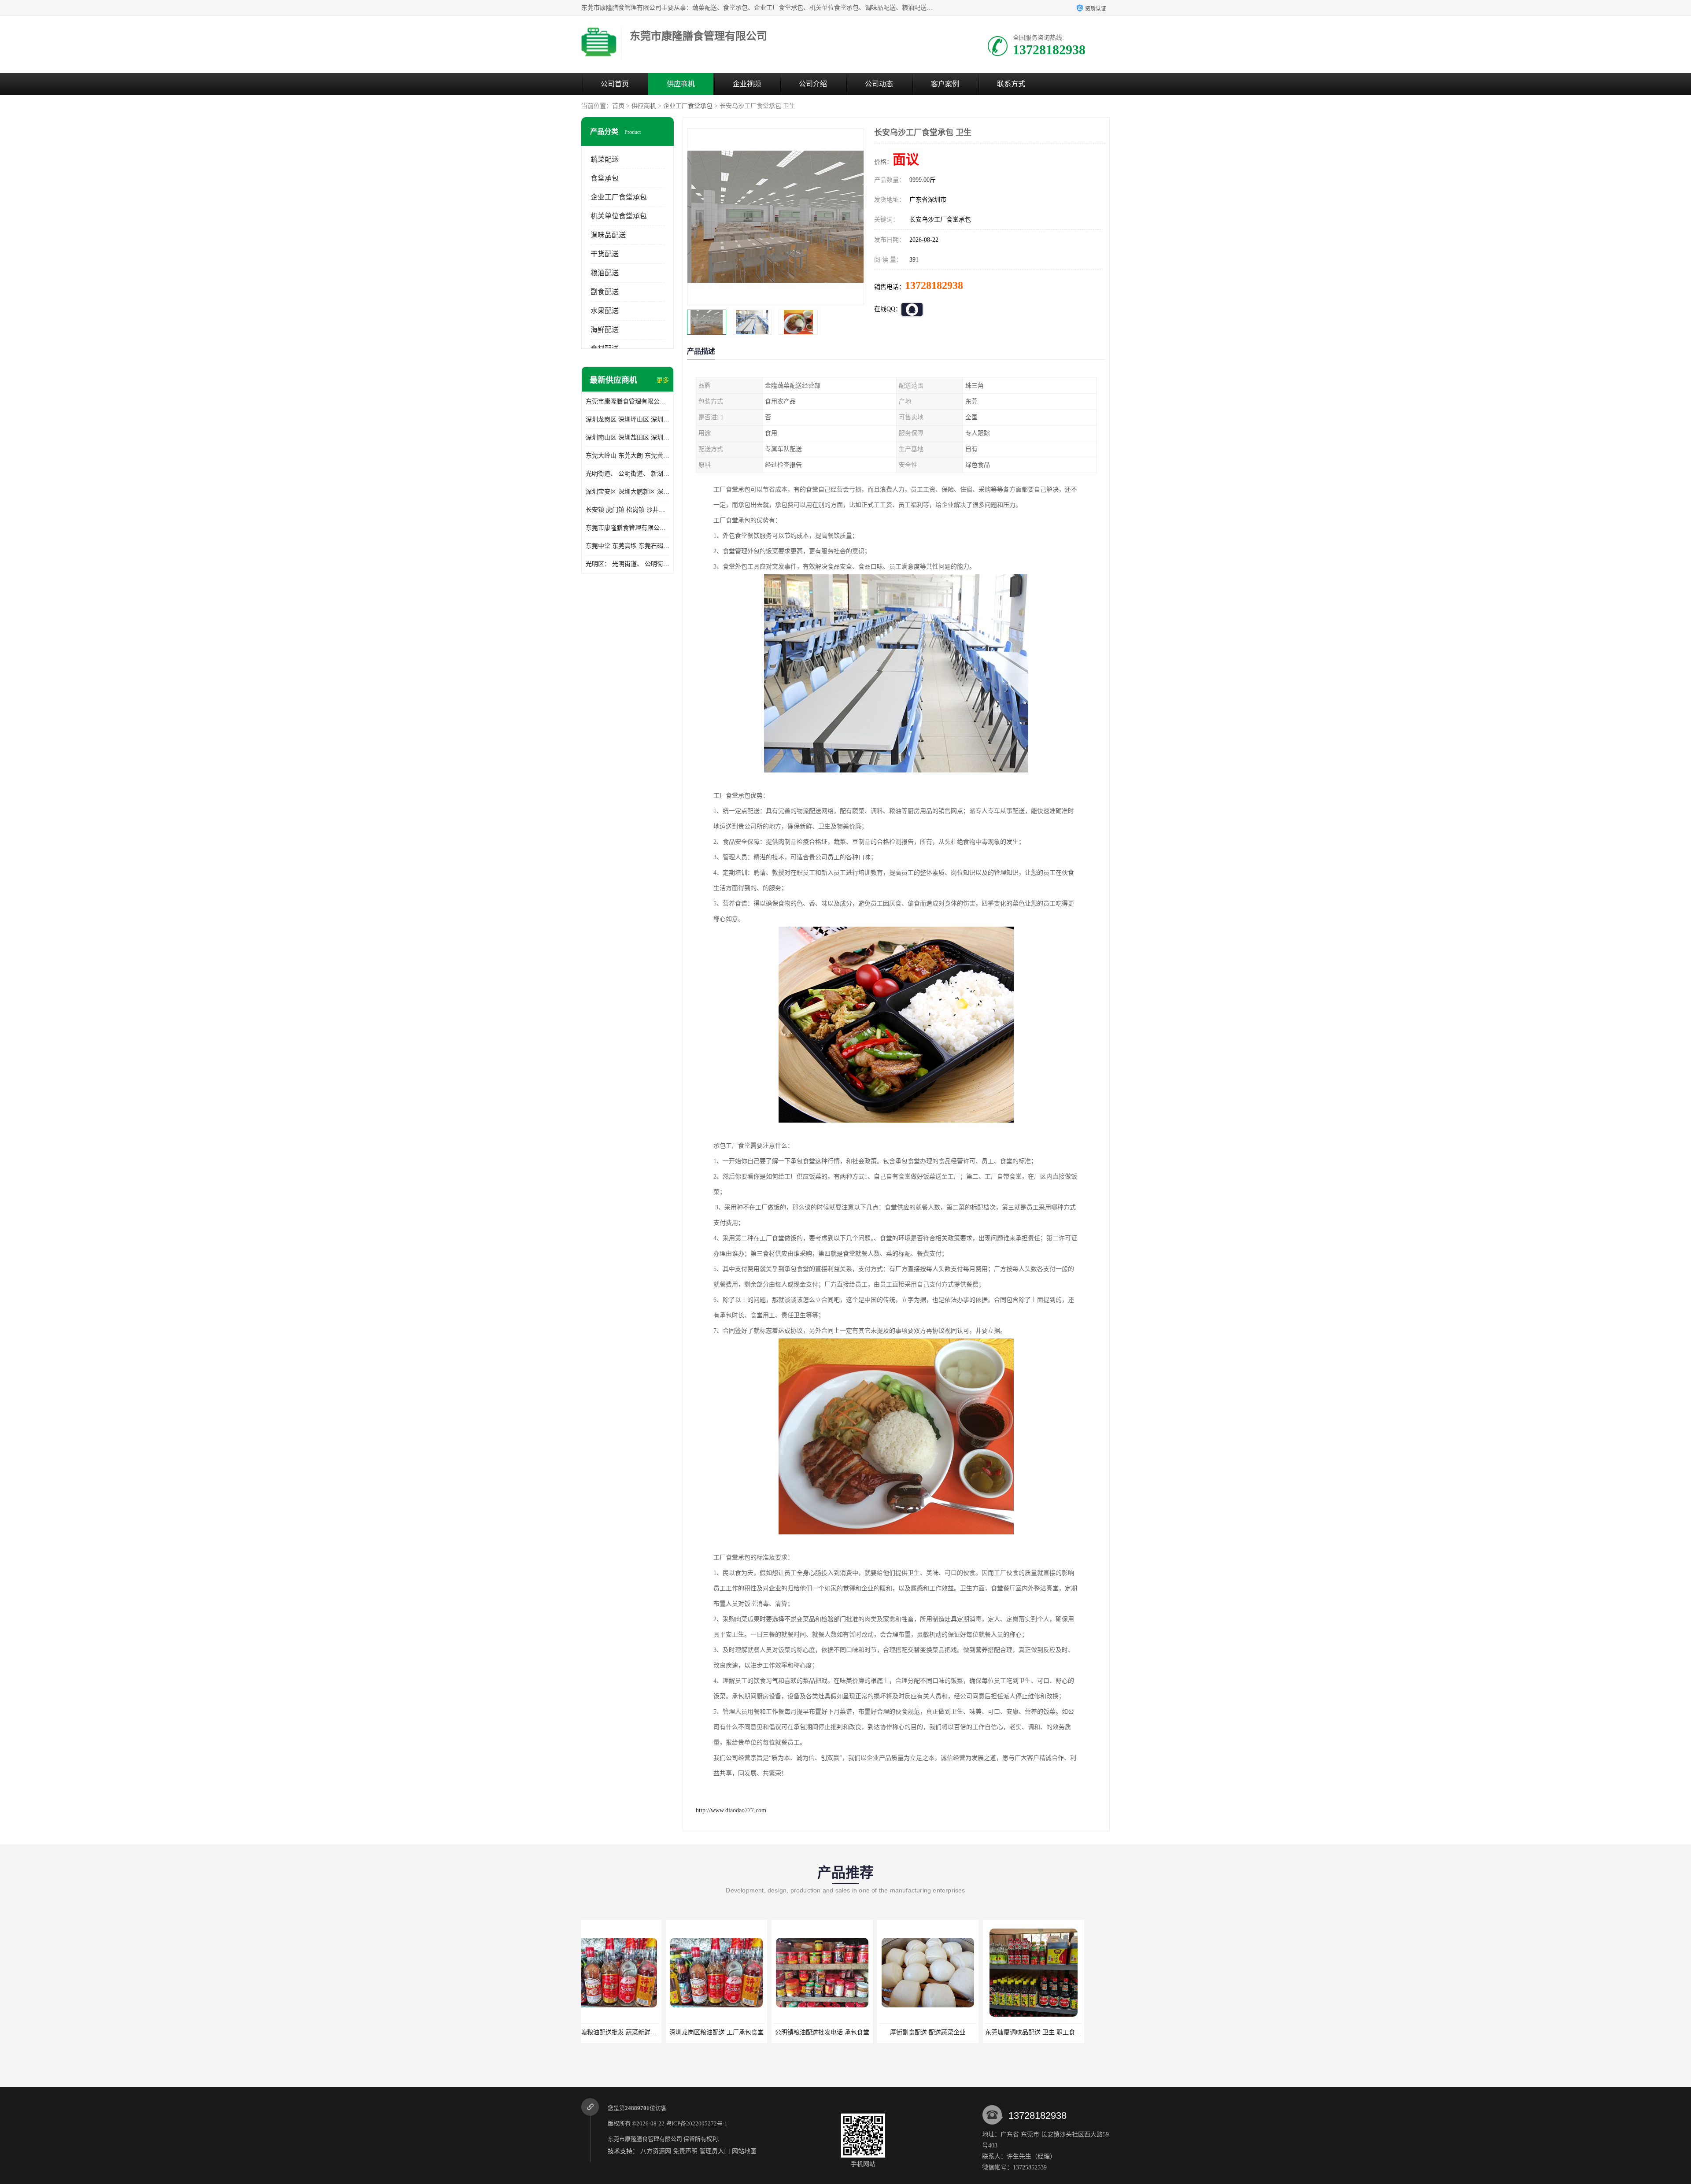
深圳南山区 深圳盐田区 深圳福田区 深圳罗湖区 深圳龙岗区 (628, 438)
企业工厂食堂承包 (688, 106)
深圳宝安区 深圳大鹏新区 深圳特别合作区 (628, 492)
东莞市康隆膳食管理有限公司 (645, 2139)
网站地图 (744, 2151)
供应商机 (681, 84)
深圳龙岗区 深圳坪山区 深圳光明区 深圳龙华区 (628, 419)
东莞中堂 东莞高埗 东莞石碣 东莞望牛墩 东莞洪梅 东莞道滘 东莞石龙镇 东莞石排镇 (628, 546)
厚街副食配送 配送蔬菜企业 (738, 2032)
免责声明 (685, 2151)
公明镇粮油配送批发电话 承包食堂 (632, 2032)
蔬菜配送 (605, 159)
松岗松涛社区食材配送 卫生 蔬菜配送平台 (958, 2032)
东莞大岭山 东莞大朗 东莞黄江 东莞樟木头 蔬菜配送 (628, 456)
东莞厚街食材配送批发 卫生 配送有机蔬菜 (1063, 2032)
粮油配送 (605, 273)
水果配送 (605, 311)
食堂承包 (605, 178)
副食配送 (605, 292)
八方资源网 (656, 2151)
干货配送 (605, 254)
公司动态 (879, 84)
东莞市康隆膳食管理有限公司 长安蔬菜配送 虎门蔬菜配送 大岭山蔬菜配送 (628, 528)
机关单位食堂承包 (619, 216)
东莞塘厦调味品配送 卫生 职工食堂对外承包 (855, 2032)
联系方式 (1011, 84)
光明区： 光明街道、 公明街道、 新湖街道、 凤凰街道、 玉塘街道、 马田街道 (628, 564)
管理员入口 (715, 2151)
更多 (663, 380)
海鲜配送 (605, 330)
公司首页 (615, 84)
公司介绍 (813, 84)
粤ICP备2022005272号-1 (697, 2123)
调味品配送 (608, 235)
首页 (618, 106)
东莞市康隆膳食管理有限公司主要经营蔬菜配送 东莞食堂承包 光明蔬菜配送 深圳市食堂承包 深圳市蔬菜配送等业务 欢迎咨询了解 (628, 401)
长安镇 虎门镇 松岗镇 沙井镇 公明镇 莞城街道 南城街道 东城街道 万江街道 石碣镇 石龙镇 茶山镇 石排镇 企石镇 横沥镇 (628, 510)
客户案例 (945, 84)
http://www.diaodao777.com (731, 1810)
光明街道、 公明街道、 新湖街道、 (628, 474)
